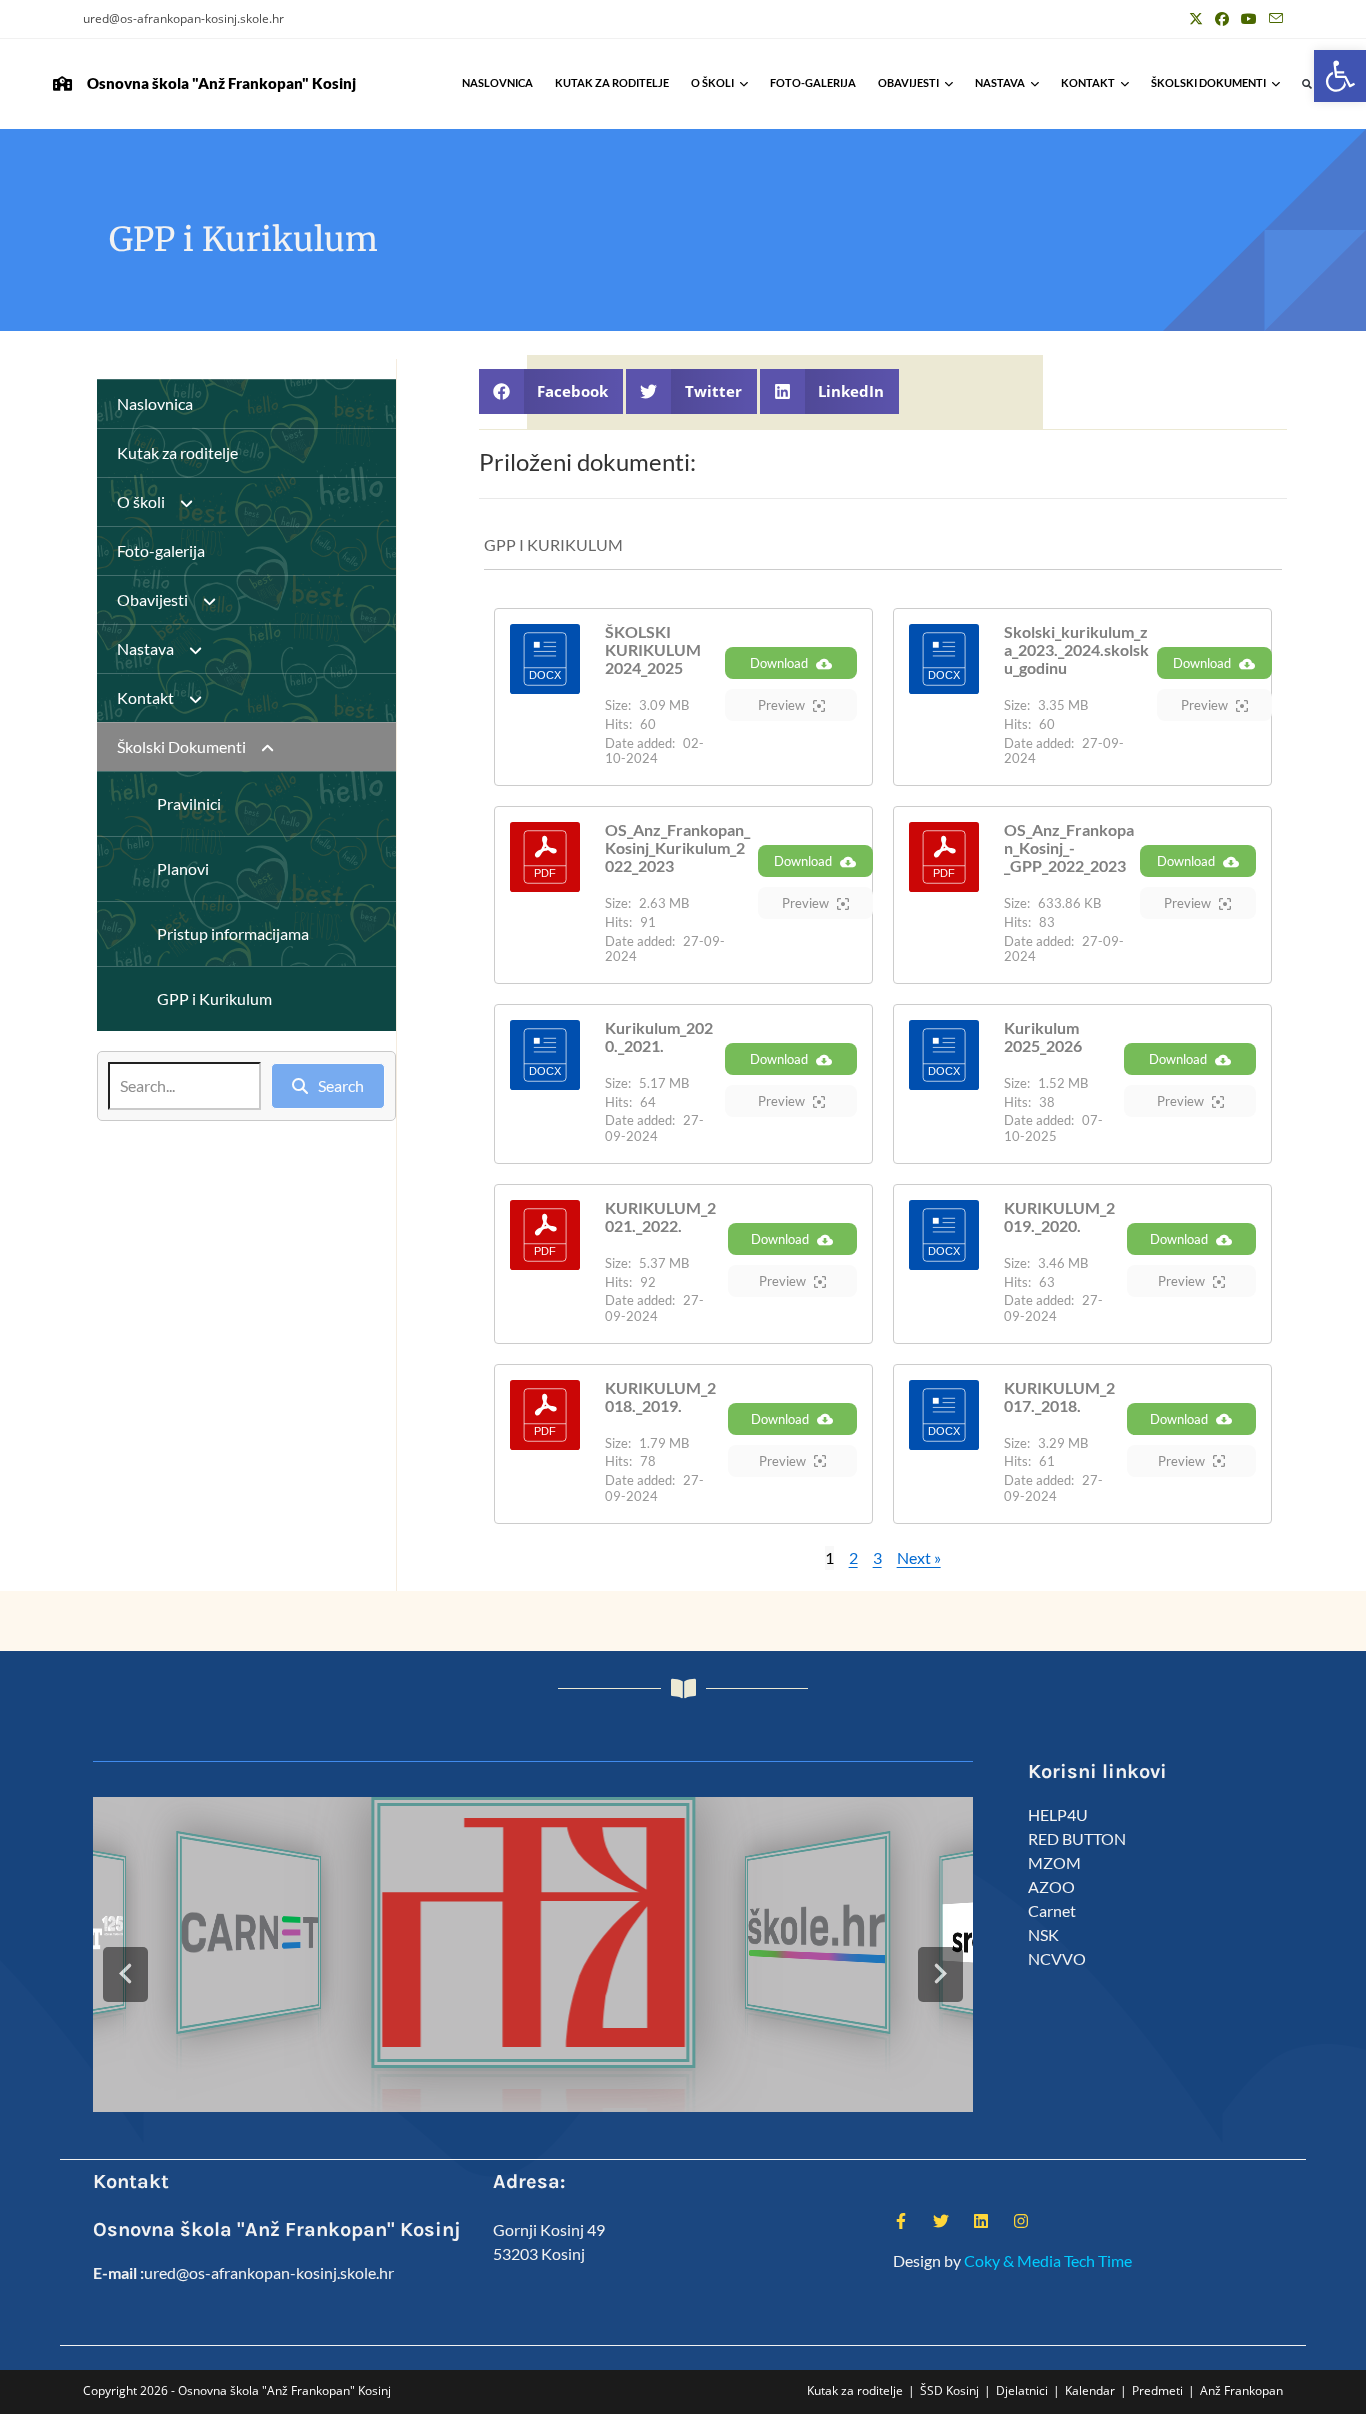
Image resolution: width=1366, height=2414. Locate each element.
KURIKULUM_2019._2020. (1059, 1216)
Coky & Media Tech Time (1048, 2260)
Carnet (1052, 1910)
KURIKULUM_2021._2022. (660, 1216)
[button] (1340, 76)
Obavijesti (908, 82)
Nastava (1000, 82)
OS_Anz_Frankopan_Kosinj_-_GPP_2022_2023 (1069, 847)
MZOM (1054, 1862)
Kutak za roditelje (612, 82)
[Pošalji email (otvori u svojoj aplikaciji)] (1273, 19)
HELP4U (1058, 1814)
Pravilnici (189, 803)
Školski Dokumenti (1208, 82)
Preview (781, 705)
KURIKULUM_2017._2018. (1059, 1396)
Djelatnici (1022, 2390)
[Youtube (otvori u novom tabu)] (1249, 19)
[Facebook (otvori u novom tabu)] (1222, 19)
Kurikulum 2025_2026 (1043, 1036)
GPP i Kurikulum (214, 998)
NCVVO (1057, 1958)
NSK (1043, 1934)
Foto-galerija (813, 82)
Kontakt (1088, 82)
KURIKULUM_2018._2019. (660, 1396)
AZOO (1051, 1886)
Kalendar (1090, 2390)
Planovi (183, 868)
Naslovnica (497, 82)
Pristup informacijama (233, 933)
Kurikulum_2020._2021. (659, 1036)
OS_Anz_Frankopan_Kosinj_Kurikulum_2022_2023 (677, 847)
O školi (712, 82)
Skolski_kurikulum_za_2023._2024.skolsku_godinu (1076, 649)
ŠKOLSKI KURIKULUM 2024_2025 (653, 649)
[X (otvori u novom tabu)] (1196, 19)
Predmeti (1157, 2390)
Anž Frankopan (1241, 2390)
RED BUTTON (1077, 1838)
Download (779, 663)
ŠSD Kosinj (949, 2390)
